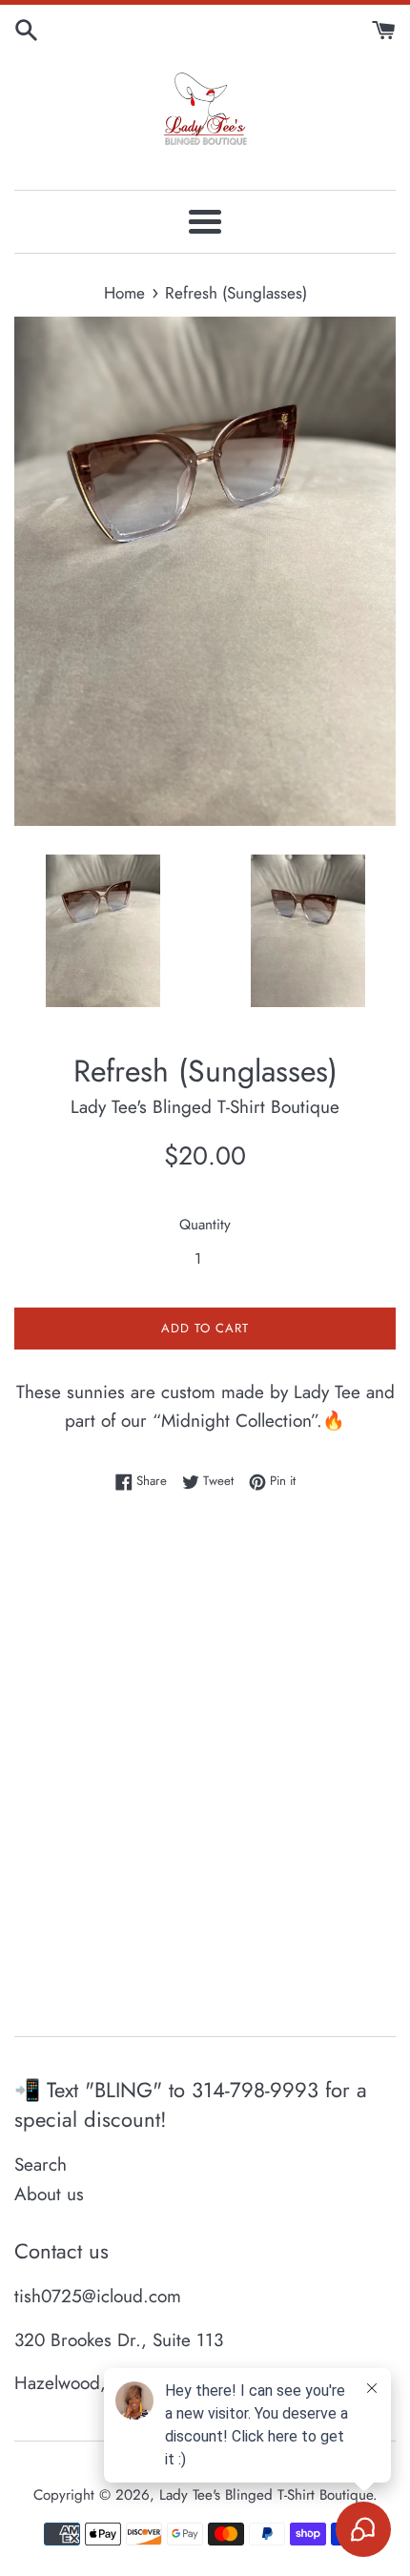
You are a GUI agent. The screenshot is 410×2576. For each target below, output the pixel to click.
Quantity (205, 1225)
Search (41, 2164)
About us (49, 2194)
